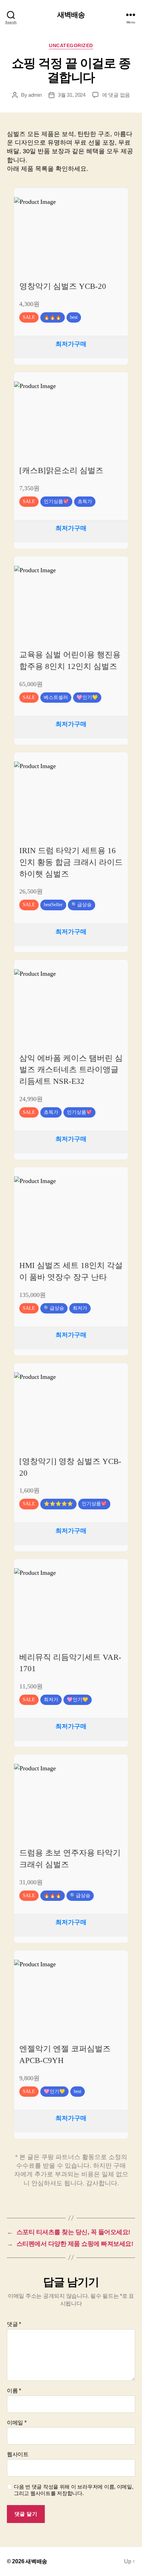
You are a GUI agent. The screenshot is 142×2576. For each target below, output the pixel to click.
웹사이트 (18, 2454)
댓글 (14, 2324)
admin (35, 95)
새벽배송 (71, 15)
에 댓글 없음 (116, 95)
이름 (14, 2391)
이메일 (17, 2423)
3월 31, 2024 (72, 95)
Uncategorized (71, 45)
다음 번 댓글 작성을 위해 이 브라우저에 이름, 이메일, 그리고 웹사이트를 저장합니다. (74, 2490)
